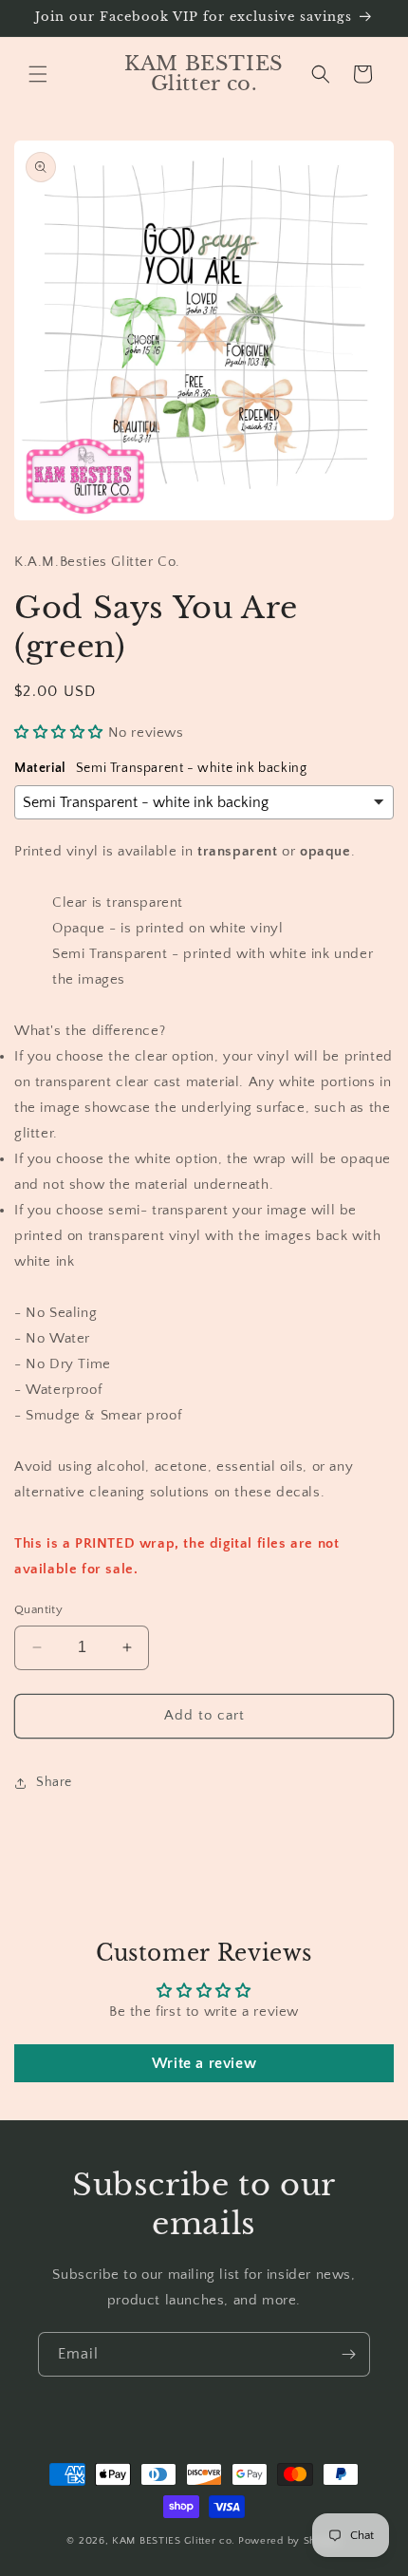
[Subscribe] (348, 2354)
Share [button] (54, 1782)
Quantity (38, 1609)
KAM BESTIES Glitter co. (174, 2541)
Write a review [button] (204, 2063)
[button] (38, 74)
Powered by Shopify (290, 2541)
